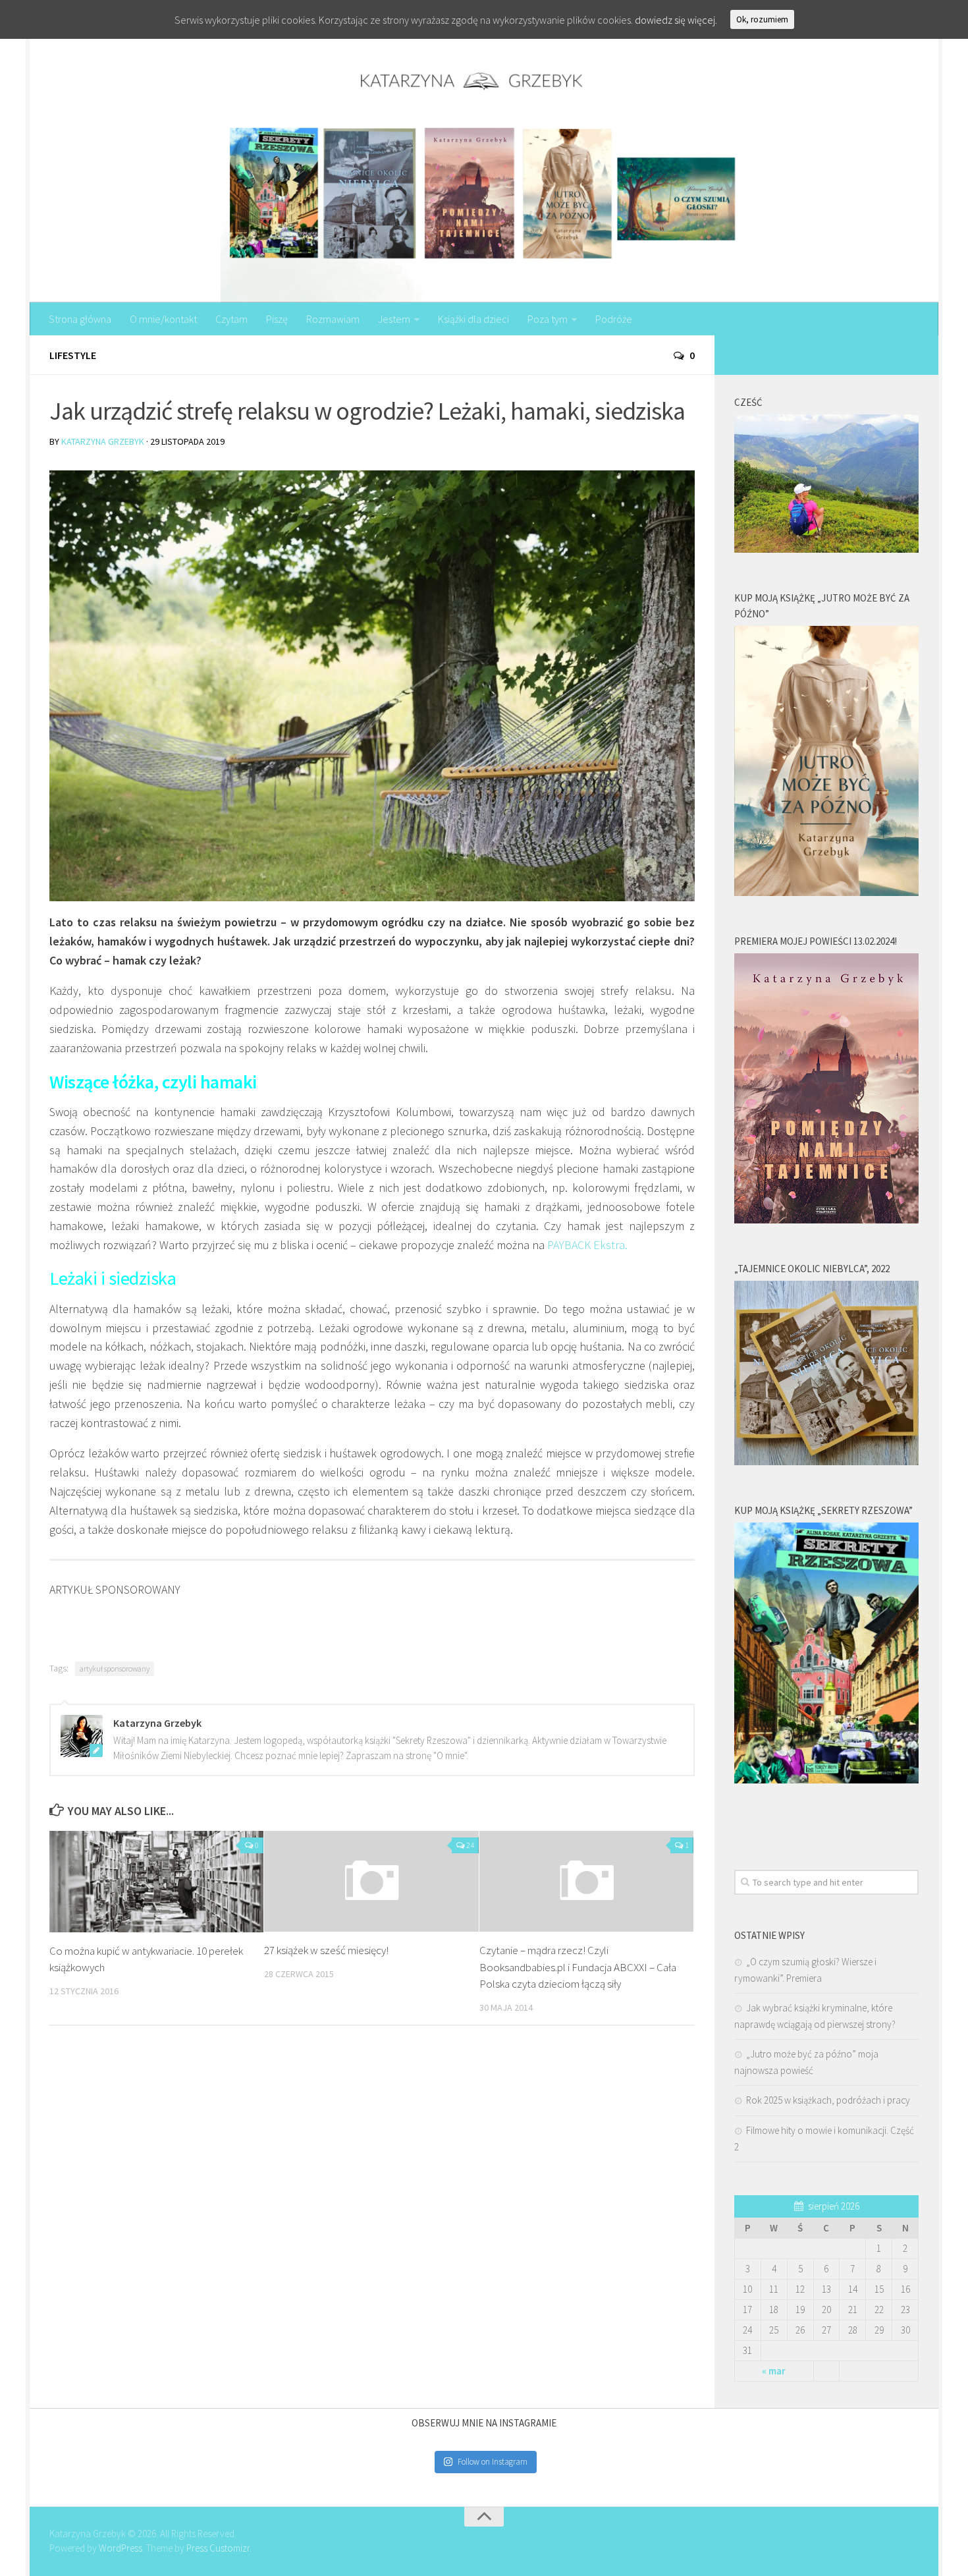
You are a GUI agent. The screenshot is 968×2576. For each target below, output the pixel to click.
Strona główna (80, 319)
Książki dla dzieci (473, 319)
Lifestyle (73, 355)
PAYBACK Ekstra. (587, 1245)
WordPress (121, 2548)
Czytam (231, 319)
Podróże (614, 319)
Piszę (277, 319)
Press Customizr (218, 2548)
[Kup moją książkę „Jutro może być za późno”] (826, 892)
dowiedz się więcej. (676, 20)
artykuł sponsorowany (115, 1668)
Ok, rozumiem (762, 19)
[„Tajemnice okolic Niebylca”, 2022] (826, 1462)
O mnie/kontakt (163, 319)
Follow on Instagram (493, 2462)
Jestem (394, 319)
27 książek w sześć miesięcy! (326, 1950)
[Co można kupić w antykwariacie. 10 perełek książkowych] (156, 1882)
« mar (774, 2371)
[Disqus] (372, 2217)
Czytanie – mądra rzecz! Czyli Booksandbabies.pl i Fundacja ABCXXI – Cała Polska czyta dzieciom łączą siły (578, 1967)
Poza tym (548, 319)
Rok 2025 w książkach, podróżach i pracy (828, 2100)
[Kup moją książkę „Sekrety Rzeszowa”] (826, 1780)
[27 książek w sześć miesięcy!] (371, 1881)
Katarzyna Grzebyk (103, 441)
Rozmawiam (333, 319)
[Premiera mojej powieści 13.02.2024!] (826, 1220)
